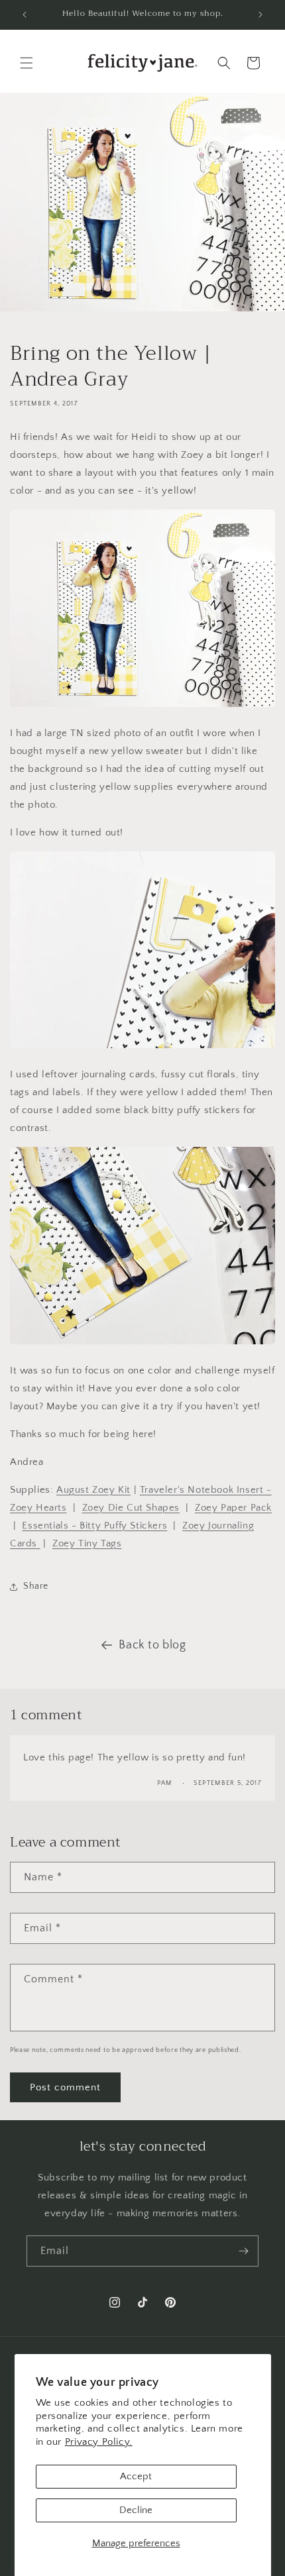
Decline (136, 2510)
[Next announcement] (260, 15)
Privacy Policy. (99, 2442)
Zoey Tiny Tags (87, 1543)
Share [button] (36, 1586)
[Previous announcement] (25, 15)
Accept (136, 2476)
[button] (27, 63)
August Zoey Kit (93, 1490)
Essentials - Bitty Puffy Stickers (94, 1526)
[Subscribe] (243, 2251)
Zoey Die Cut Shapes (131, 1508)
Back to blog (152, 1645)
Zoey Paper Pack (233, 1508)
